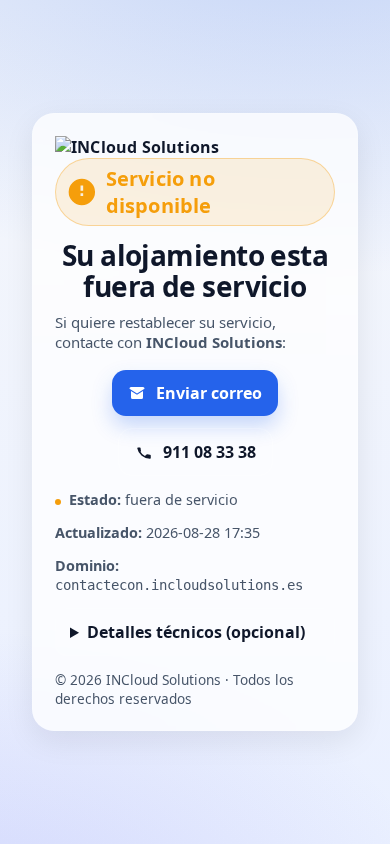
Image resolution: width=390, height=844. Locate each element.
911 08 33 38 (209, 452)
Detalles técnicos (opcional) (196, 632)
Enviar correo (209, 393)
